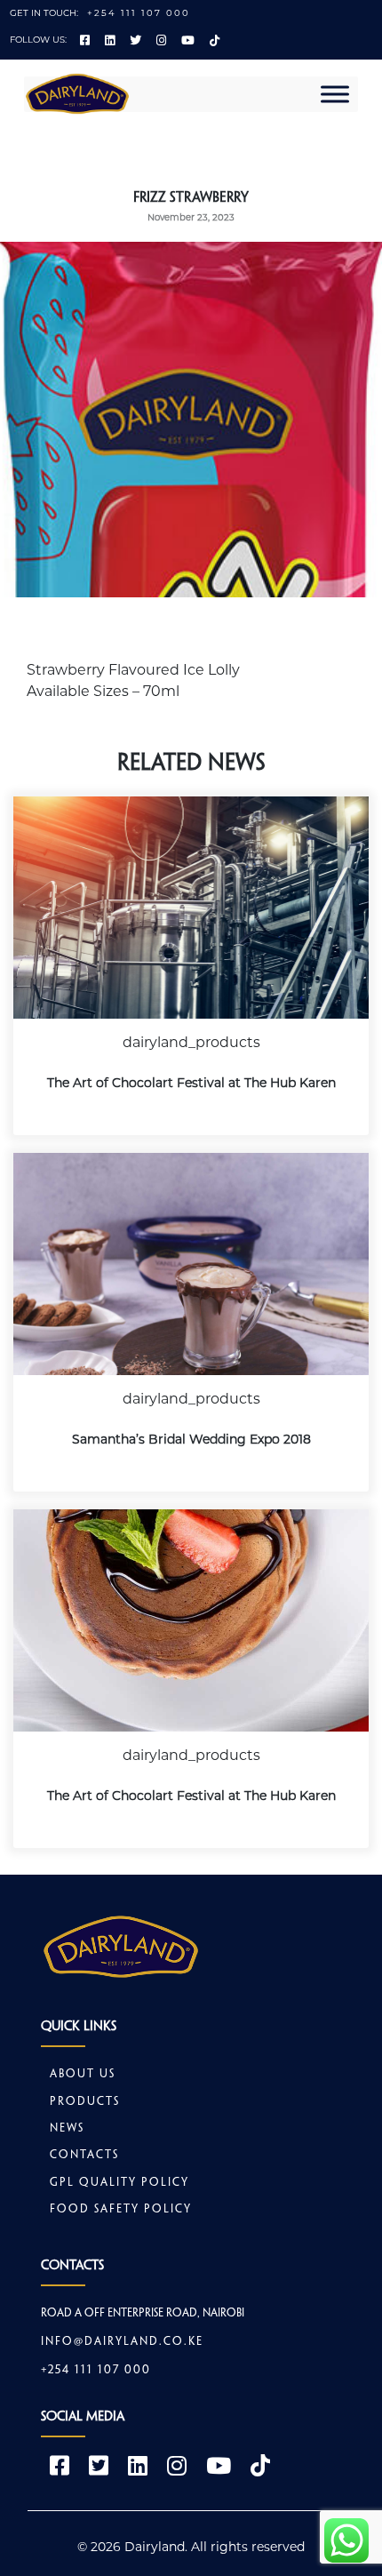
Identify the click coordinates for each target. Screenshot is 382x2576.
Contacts (84, 2156)
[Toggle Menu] (335, 94)
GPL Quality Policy (119, 2183)
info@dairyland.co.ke (122, 2342)
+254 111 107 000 (139, 13)
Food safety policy (121, 2210)
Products (85, 2102)
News (67, 2129)
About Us (83, 2075)
